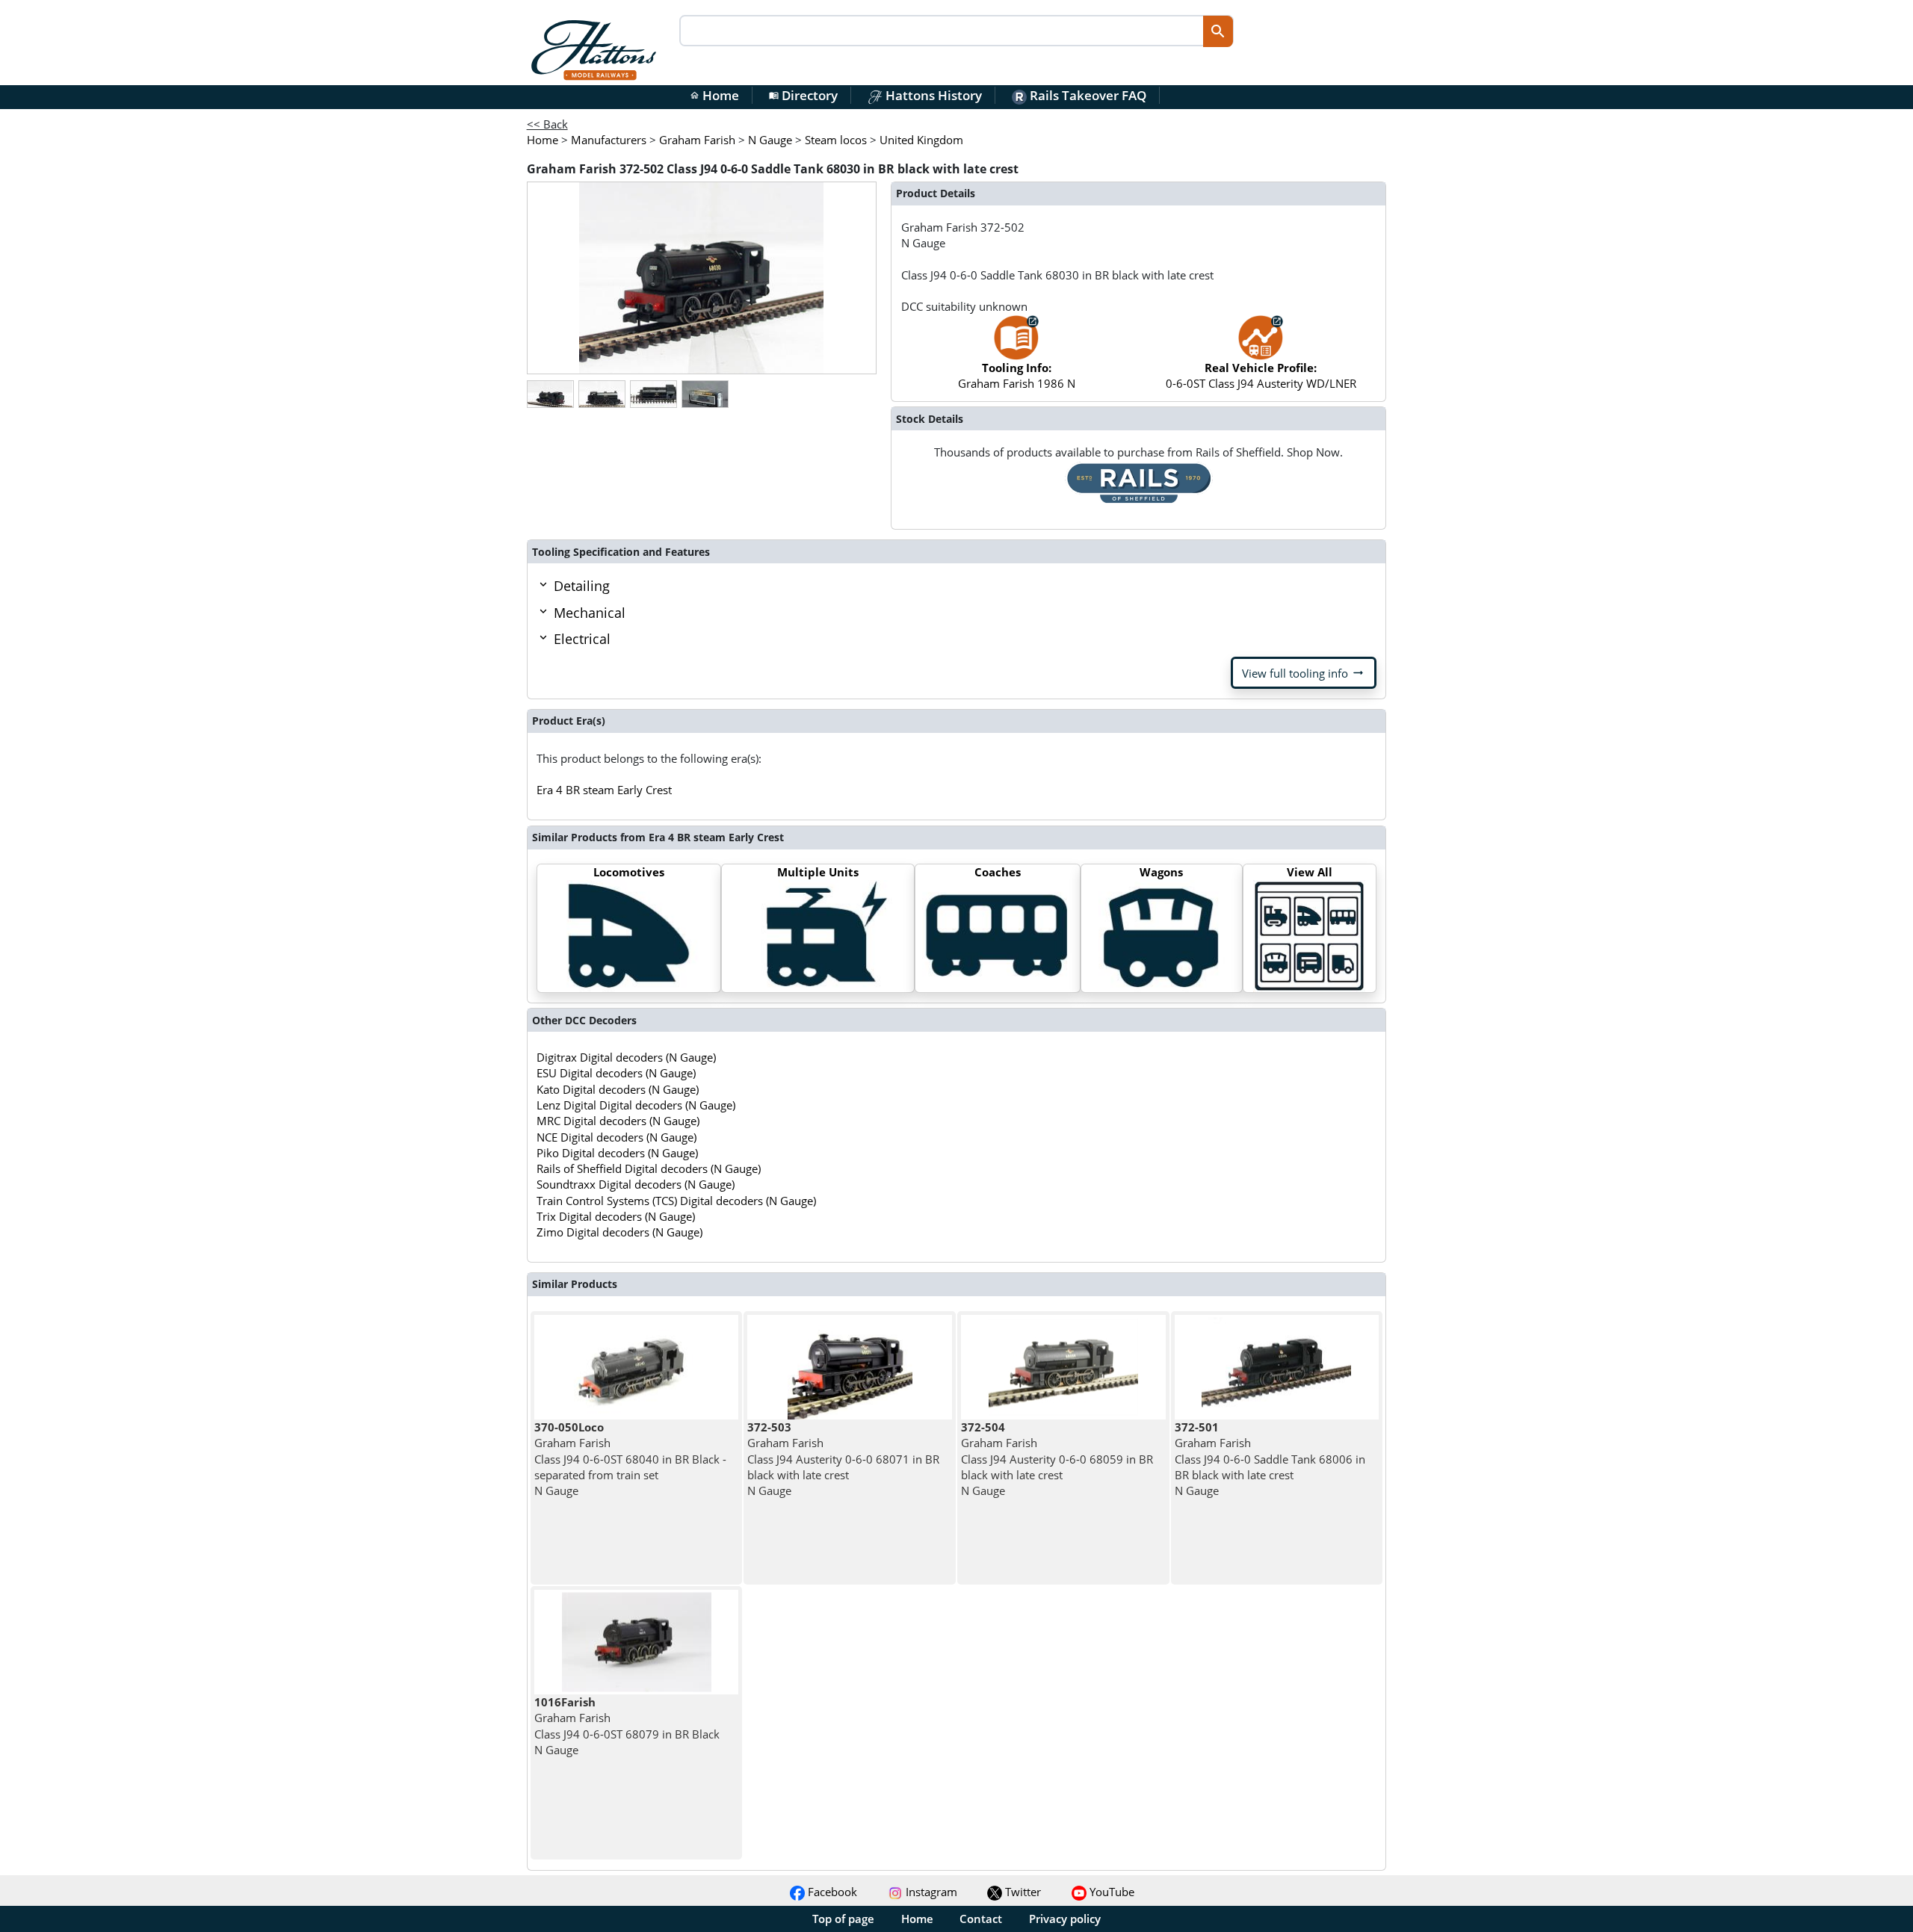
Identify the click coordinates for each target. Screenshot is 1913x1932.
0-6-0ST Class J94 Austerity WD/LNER (1261, 375)
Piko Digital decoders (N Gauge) (617, 1153)
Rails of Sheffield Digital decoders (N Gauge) (649, 1168)
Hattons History (932, 95)
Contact (981, 1919)
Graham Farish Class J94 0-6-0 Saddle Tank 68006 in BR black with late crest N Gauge (1270, 1459)
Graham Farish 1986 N (1017, 375)
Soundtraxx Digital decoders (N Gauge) (636, 1184)
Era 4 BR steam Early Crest (604, 790)
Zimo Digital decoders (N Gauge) (619, 1232)
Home (714, 95)
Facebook (831, 1892)
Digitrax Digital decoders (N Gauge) (626, 1057)
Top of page (843, 1919)
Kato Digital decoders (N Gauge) (618, 1089)
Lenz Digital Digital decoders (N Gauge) (636, 1105)
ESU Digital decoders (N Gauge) (616, 1073)
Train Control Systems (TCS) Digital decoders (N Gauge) (676, 1201)
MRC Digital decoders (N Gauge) (618, 1121)
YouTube (1110, 1892)
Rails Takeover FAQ (1087, 95)
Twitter (1022, 1892)
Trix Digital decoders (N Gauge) (616, 1216)
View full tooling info (1304, 673)
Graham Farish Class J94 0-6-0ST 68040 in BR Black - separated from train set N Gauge (630, 1459)
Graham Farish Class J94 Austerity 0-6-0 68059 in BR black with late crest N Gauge (1057, 1459)
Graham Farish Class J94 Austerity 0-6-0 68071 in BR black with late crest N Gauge (843, 1459)
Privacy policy (1065, 1919)
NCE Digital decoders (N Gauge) (616, 1137)
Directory (803, 95)
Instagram (930, 1892)
